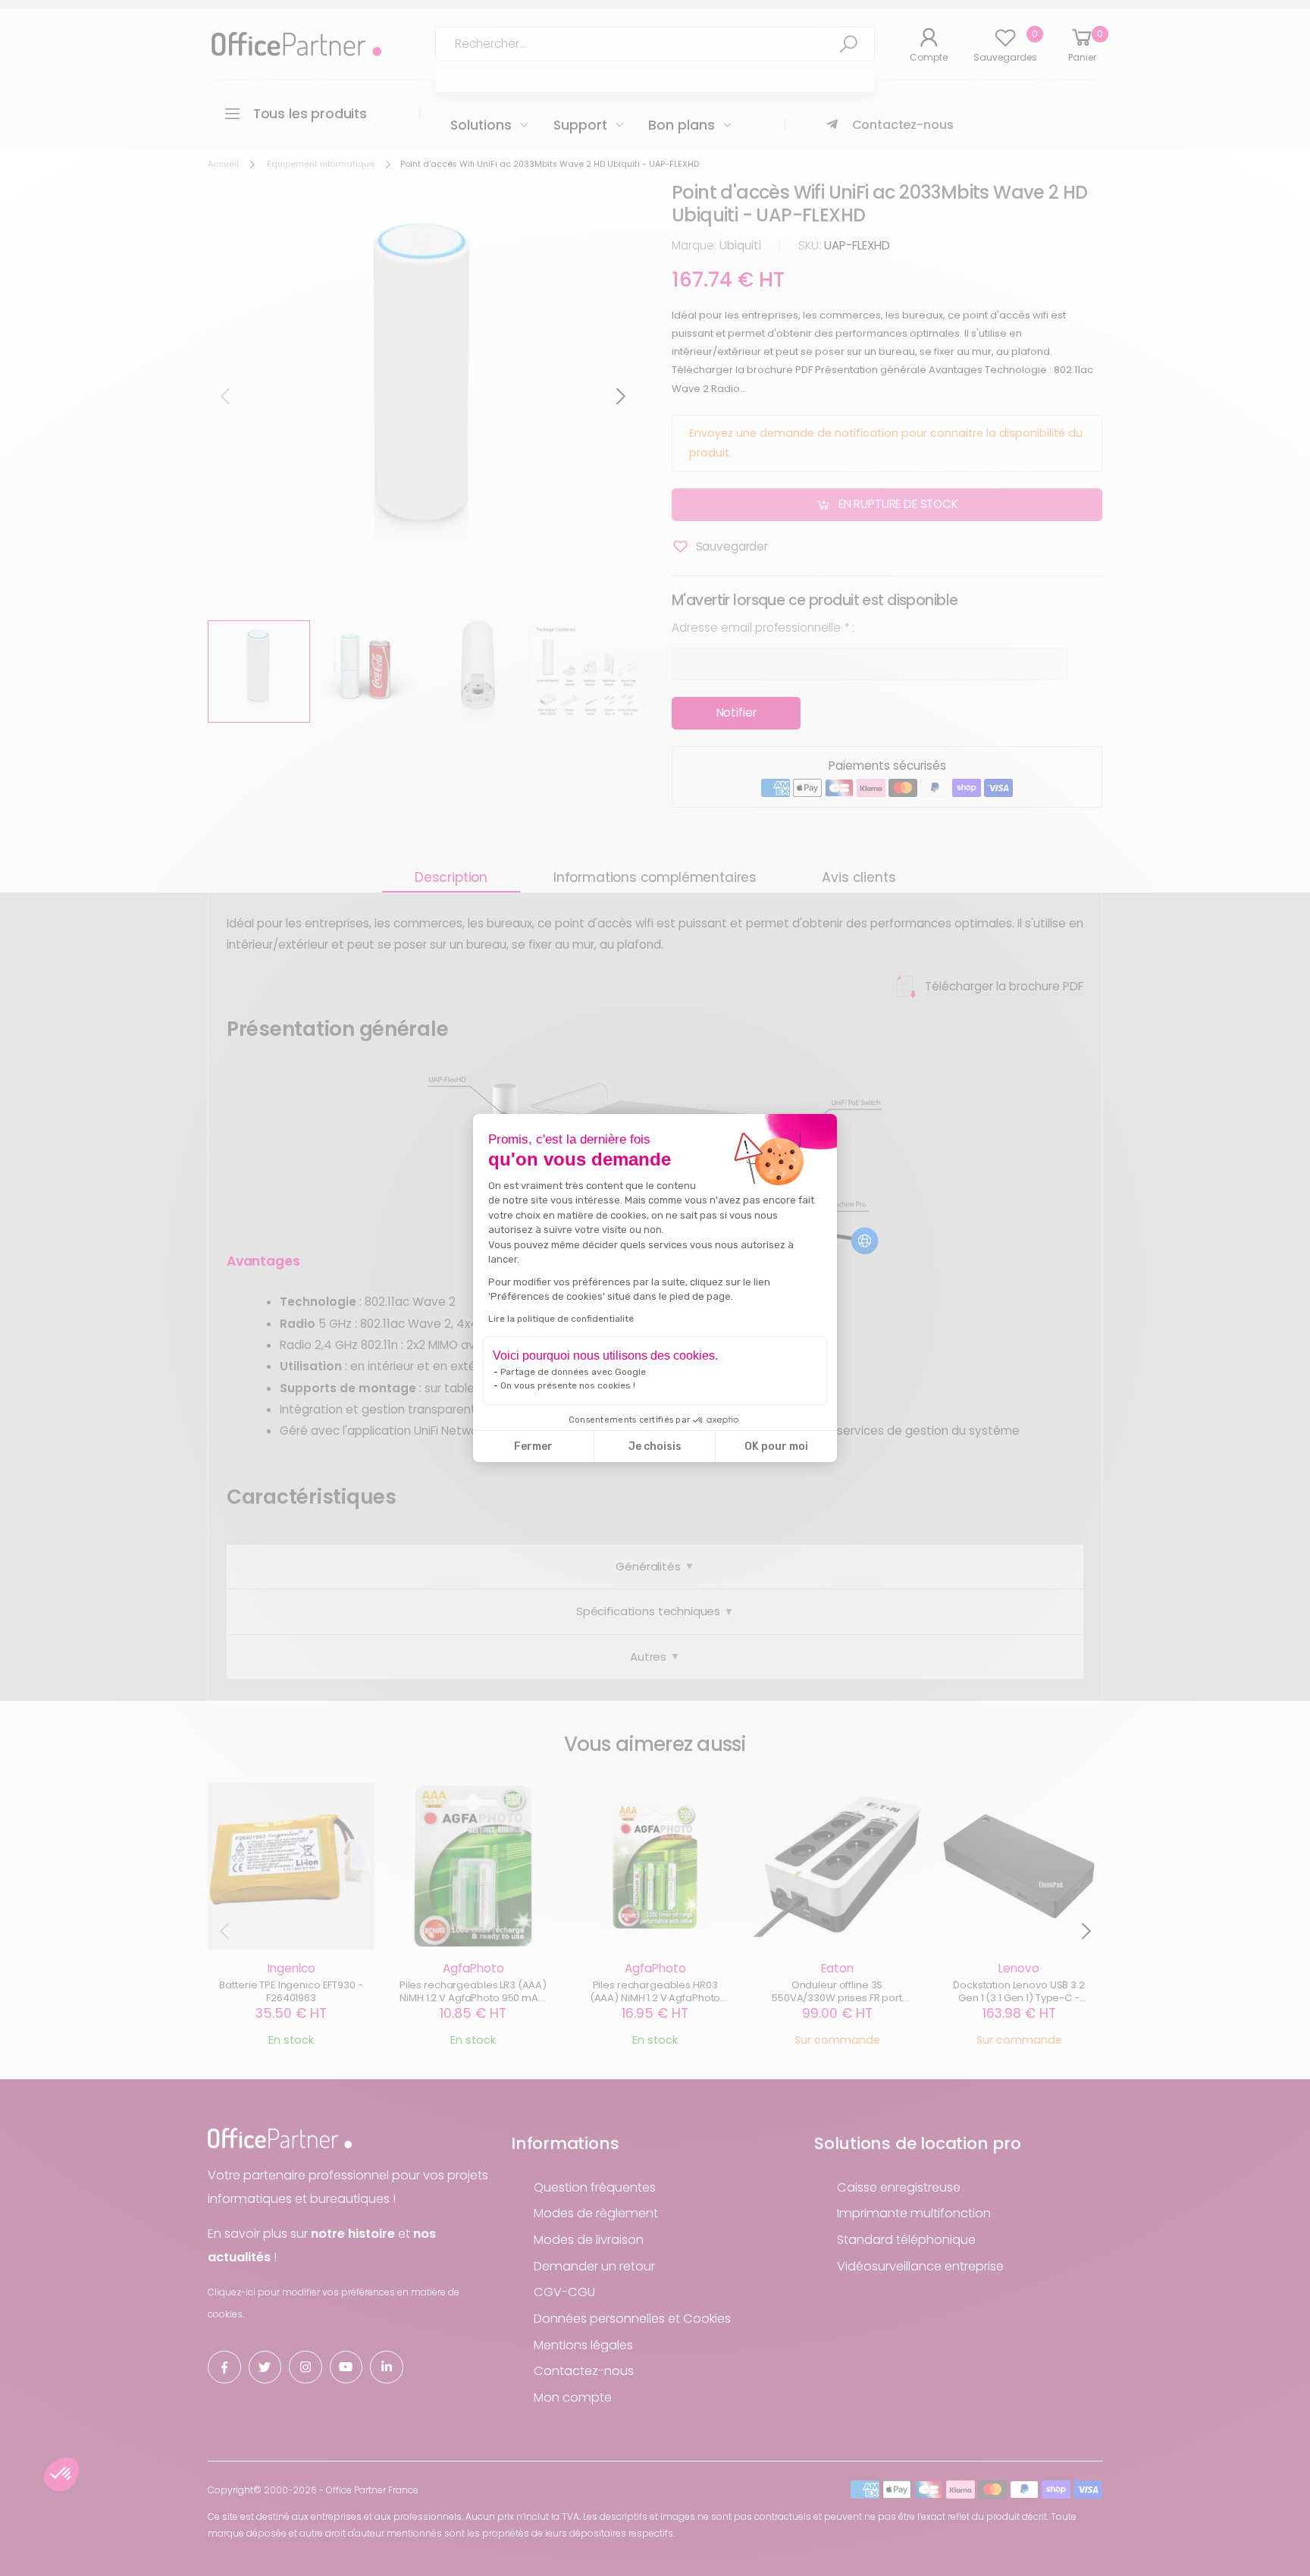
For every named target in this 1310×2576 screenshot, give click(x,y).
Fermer (533, 1446)
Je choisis (655, 1446)
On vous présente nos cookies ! (568, 1385)
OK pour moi (776, 1446)
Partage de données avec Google (573, 1372)
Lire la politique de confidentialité (561, 1319)
